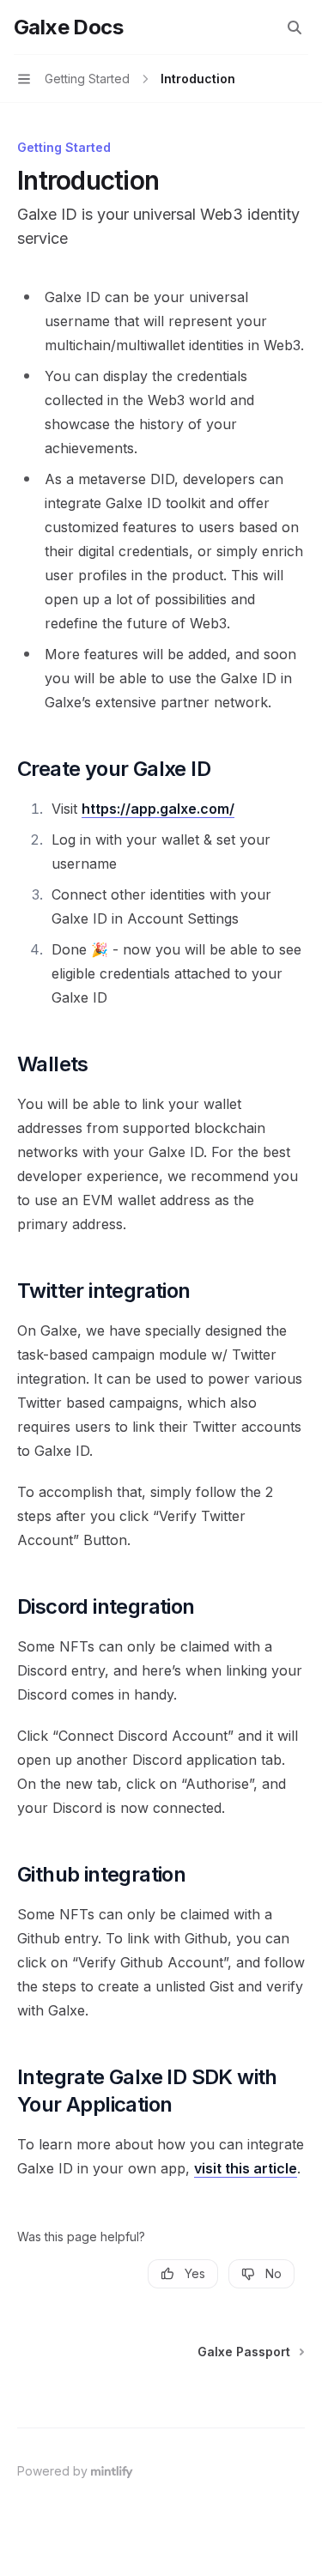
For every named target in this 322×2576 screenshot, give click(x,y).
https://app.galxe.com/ (158, 809)
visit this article (246, 2168)
